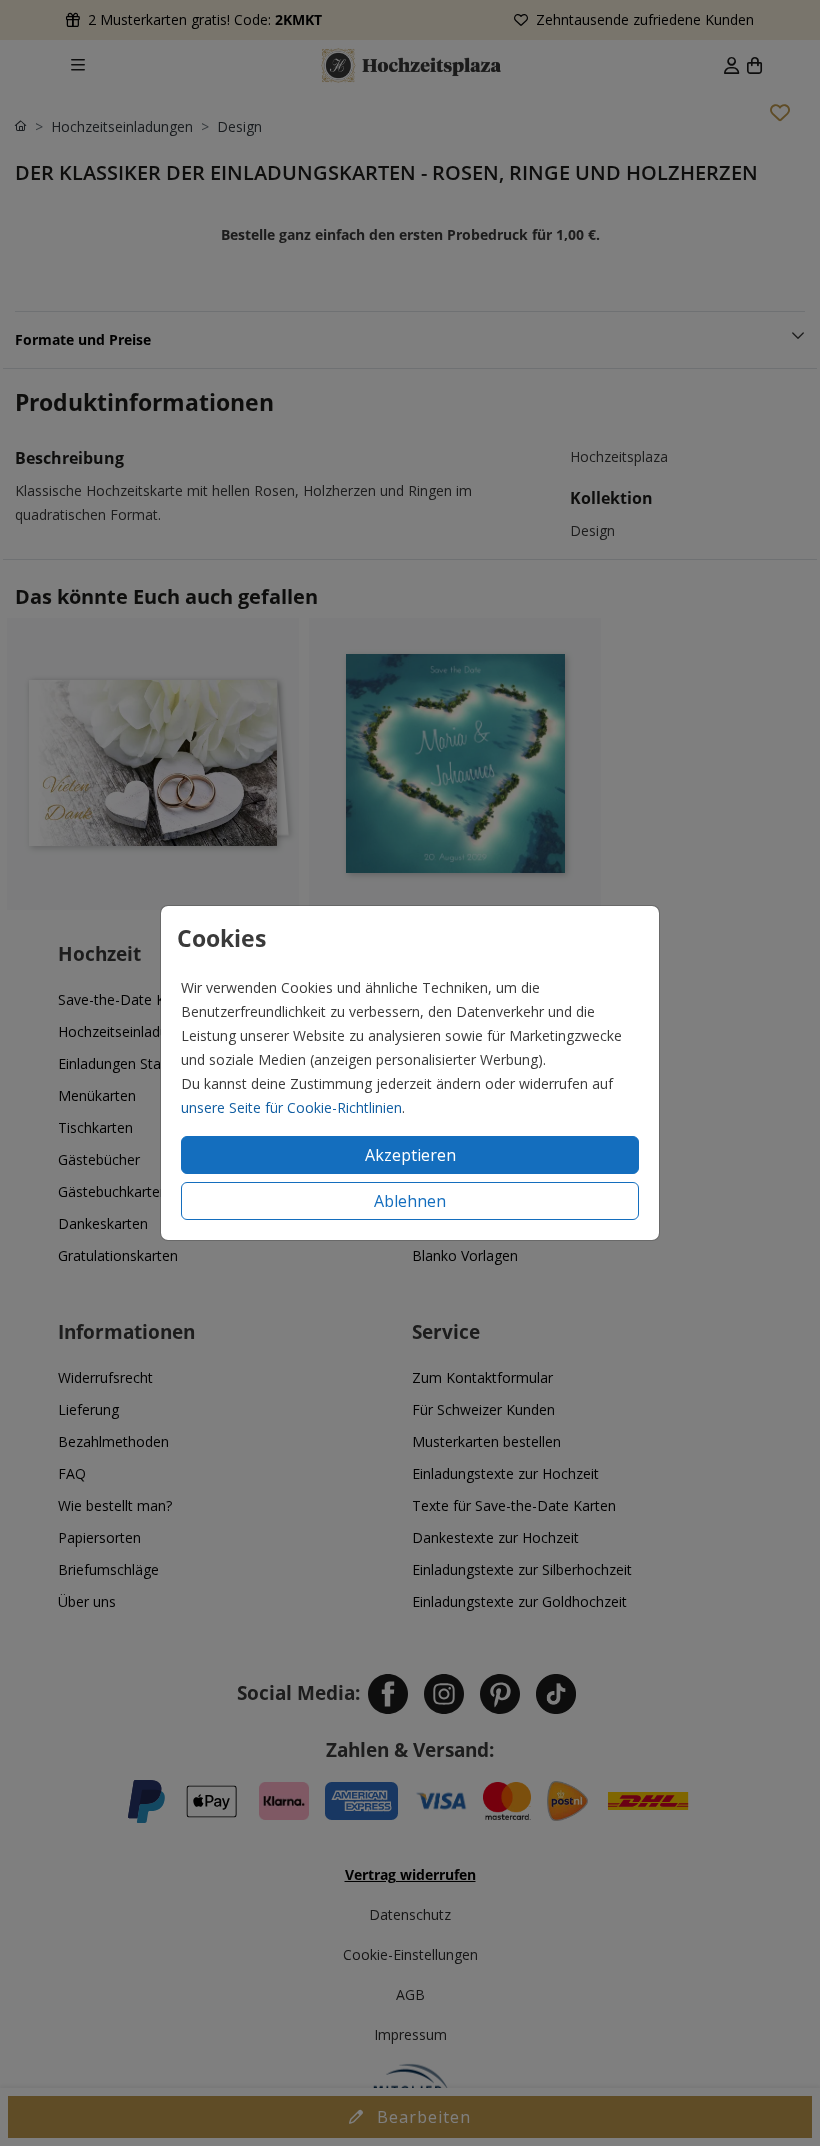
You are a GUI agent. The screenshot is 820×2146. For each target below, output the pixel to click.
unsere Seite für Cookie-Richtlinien (291, 1107)
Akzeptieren (410, 1155)
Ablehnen (410, 1201)
